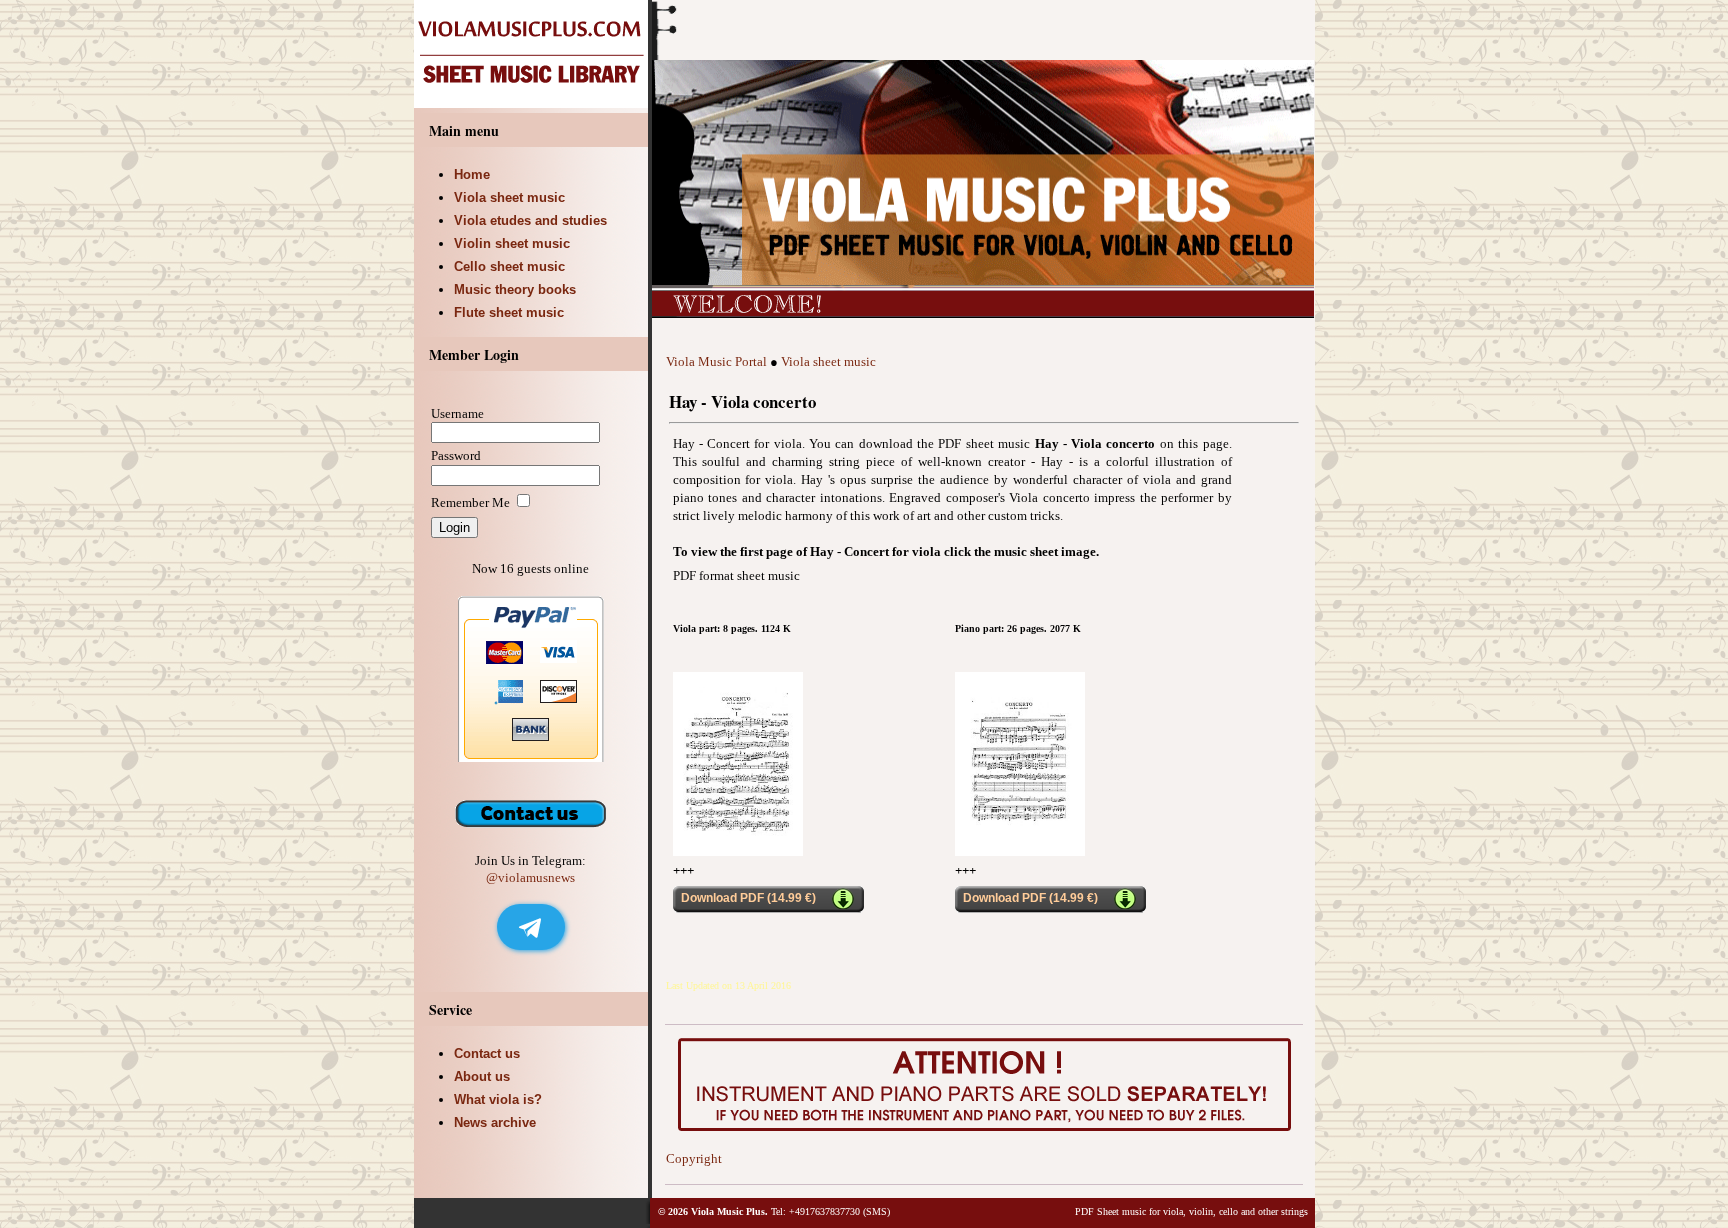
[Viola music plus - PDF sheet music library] (533, 103)
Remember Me (470, 502)
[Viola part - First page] (738, 851)
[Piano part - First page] (1020, 851)
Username (457, 413)
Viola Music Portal (716, 361)
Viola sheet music (828, 361)
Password (456, 455)
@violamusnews (530, 877)
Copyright (694, 1158)
